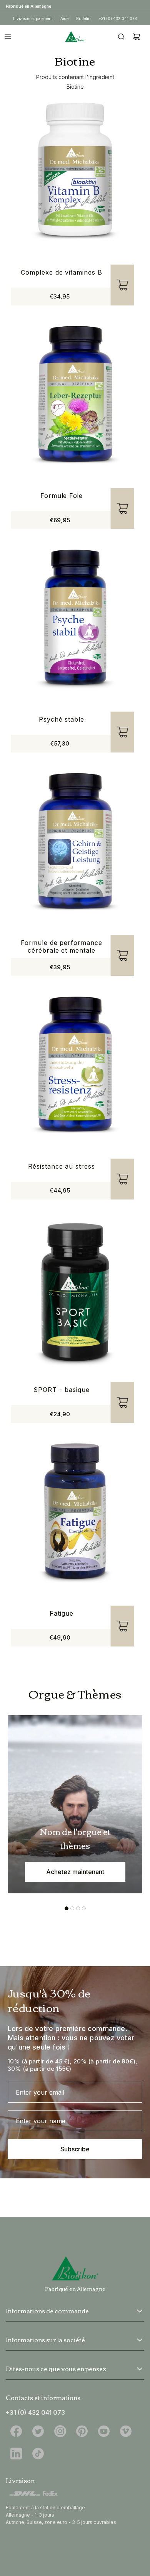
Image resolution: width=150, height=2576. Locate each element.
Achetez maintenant (75, 1872)
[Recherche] (121, 37)
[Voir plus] (140, 2311)
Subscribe (75, 2149)
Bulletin (83, 19)
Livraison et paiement (33, 19)
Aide (64, 19)
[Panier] (137, 37)
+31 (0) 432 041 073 (118, 19)
